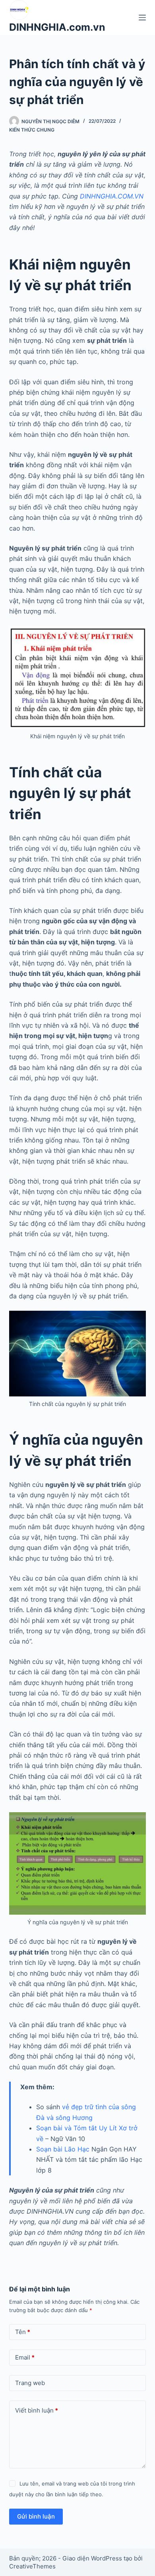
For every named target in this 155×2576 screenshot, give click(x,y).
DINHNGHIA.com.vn (57, 27)
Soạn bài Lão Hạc (63, 2149)
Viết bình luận (37, 2410)
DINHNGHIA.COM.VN (112, 196)
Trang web (30, 2383)
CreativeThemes (32, 2566)
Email (25, 2357)
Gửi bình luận (36, 2516)
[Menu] (142, 18)
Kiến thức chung (32, 130)
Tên (23, 2332)
